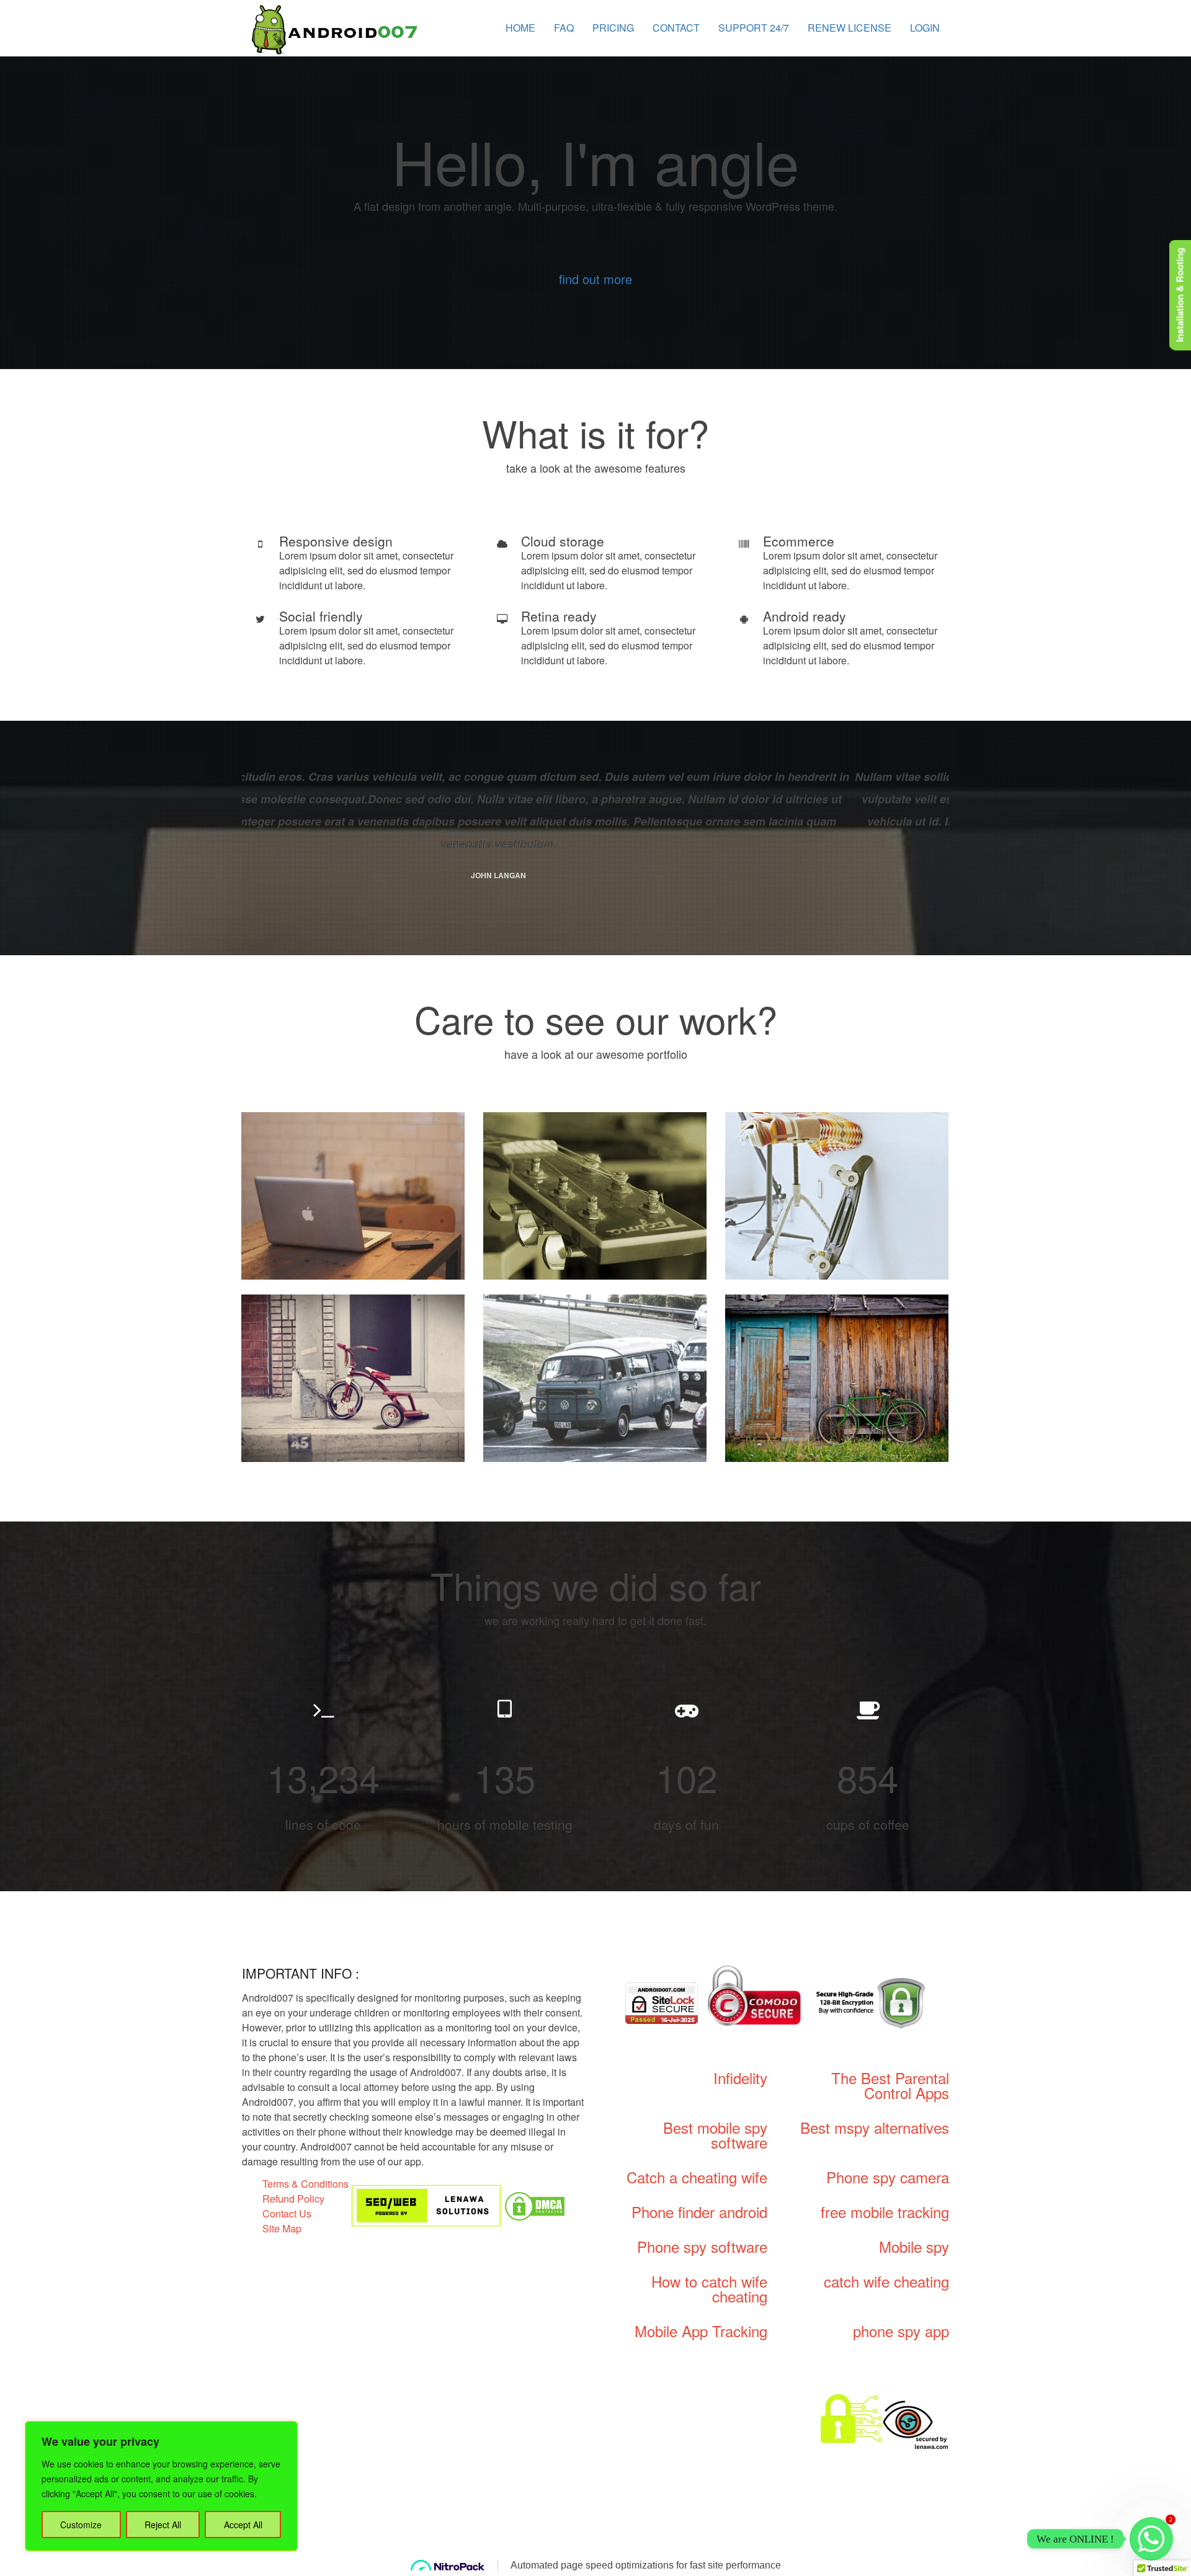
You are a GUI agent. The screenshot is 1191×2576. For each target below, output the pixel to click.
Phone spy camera (888, 2177)
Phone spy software (702, 2246)
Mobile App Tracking (701, 2331)
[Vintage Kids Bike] (353, 1378)
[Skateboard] (837, 1196)
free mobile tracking (885, 2212)
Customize (81, 2525)
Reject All (163, 2525)
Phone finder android (699, 2212)
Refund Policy (293, 2199)
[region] (161, 2486)
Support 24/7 (754, 28)
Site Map (282, 2228)
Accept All (243, 2525)
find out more (595, 279)
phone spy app (901, 2331)
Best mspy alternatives (875, 2127)
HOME (520, 28)
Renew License (850, 28)
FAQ (564, 28)
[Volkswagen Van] (595, 1378)
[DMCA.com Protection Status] (535, 2205)
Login (925, 28)
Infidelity (740, 2078)
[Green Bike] (837, 1378)
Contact (676, 28)
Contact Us (287, 2213)
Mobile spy (914, 2246)
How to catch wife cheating (709, 2289)
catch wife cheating (886, 2281)
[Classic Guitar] (595, 1196)
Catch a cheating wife (697, 2177)
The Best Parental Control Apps (890, 2085)
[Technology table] (353, 1196)
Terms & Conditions (306, 2184)
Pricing (613, 28)
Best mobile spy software (715, 2135)
